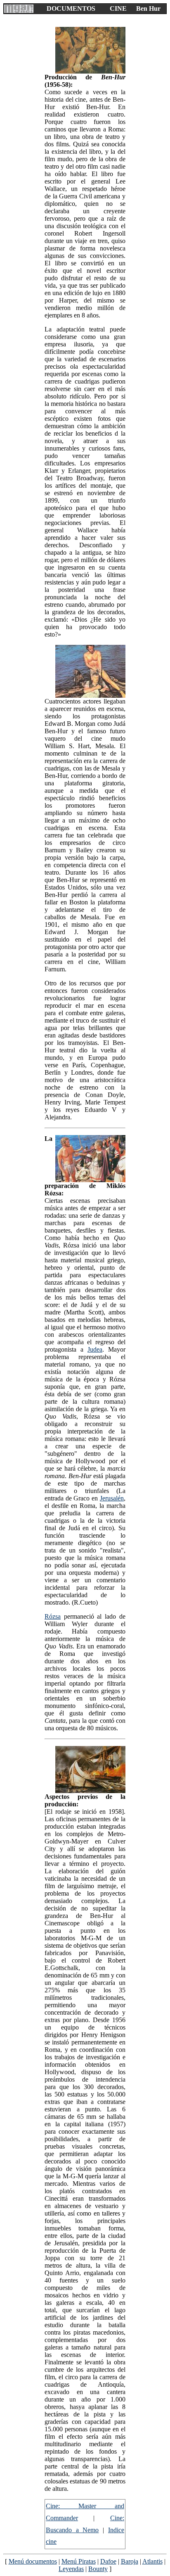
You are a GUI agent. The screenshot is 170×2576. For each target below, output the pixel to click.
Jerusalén (112, 1498)
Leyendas (71, 2569)
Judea (95, 1349)
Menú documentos (33, 2561)
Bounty (98, 2569)
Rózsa (53, 1616)
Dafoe (108, 2561)
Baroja (130, 2561)
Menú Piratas (79, 2561)
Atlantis (152, 2561)
